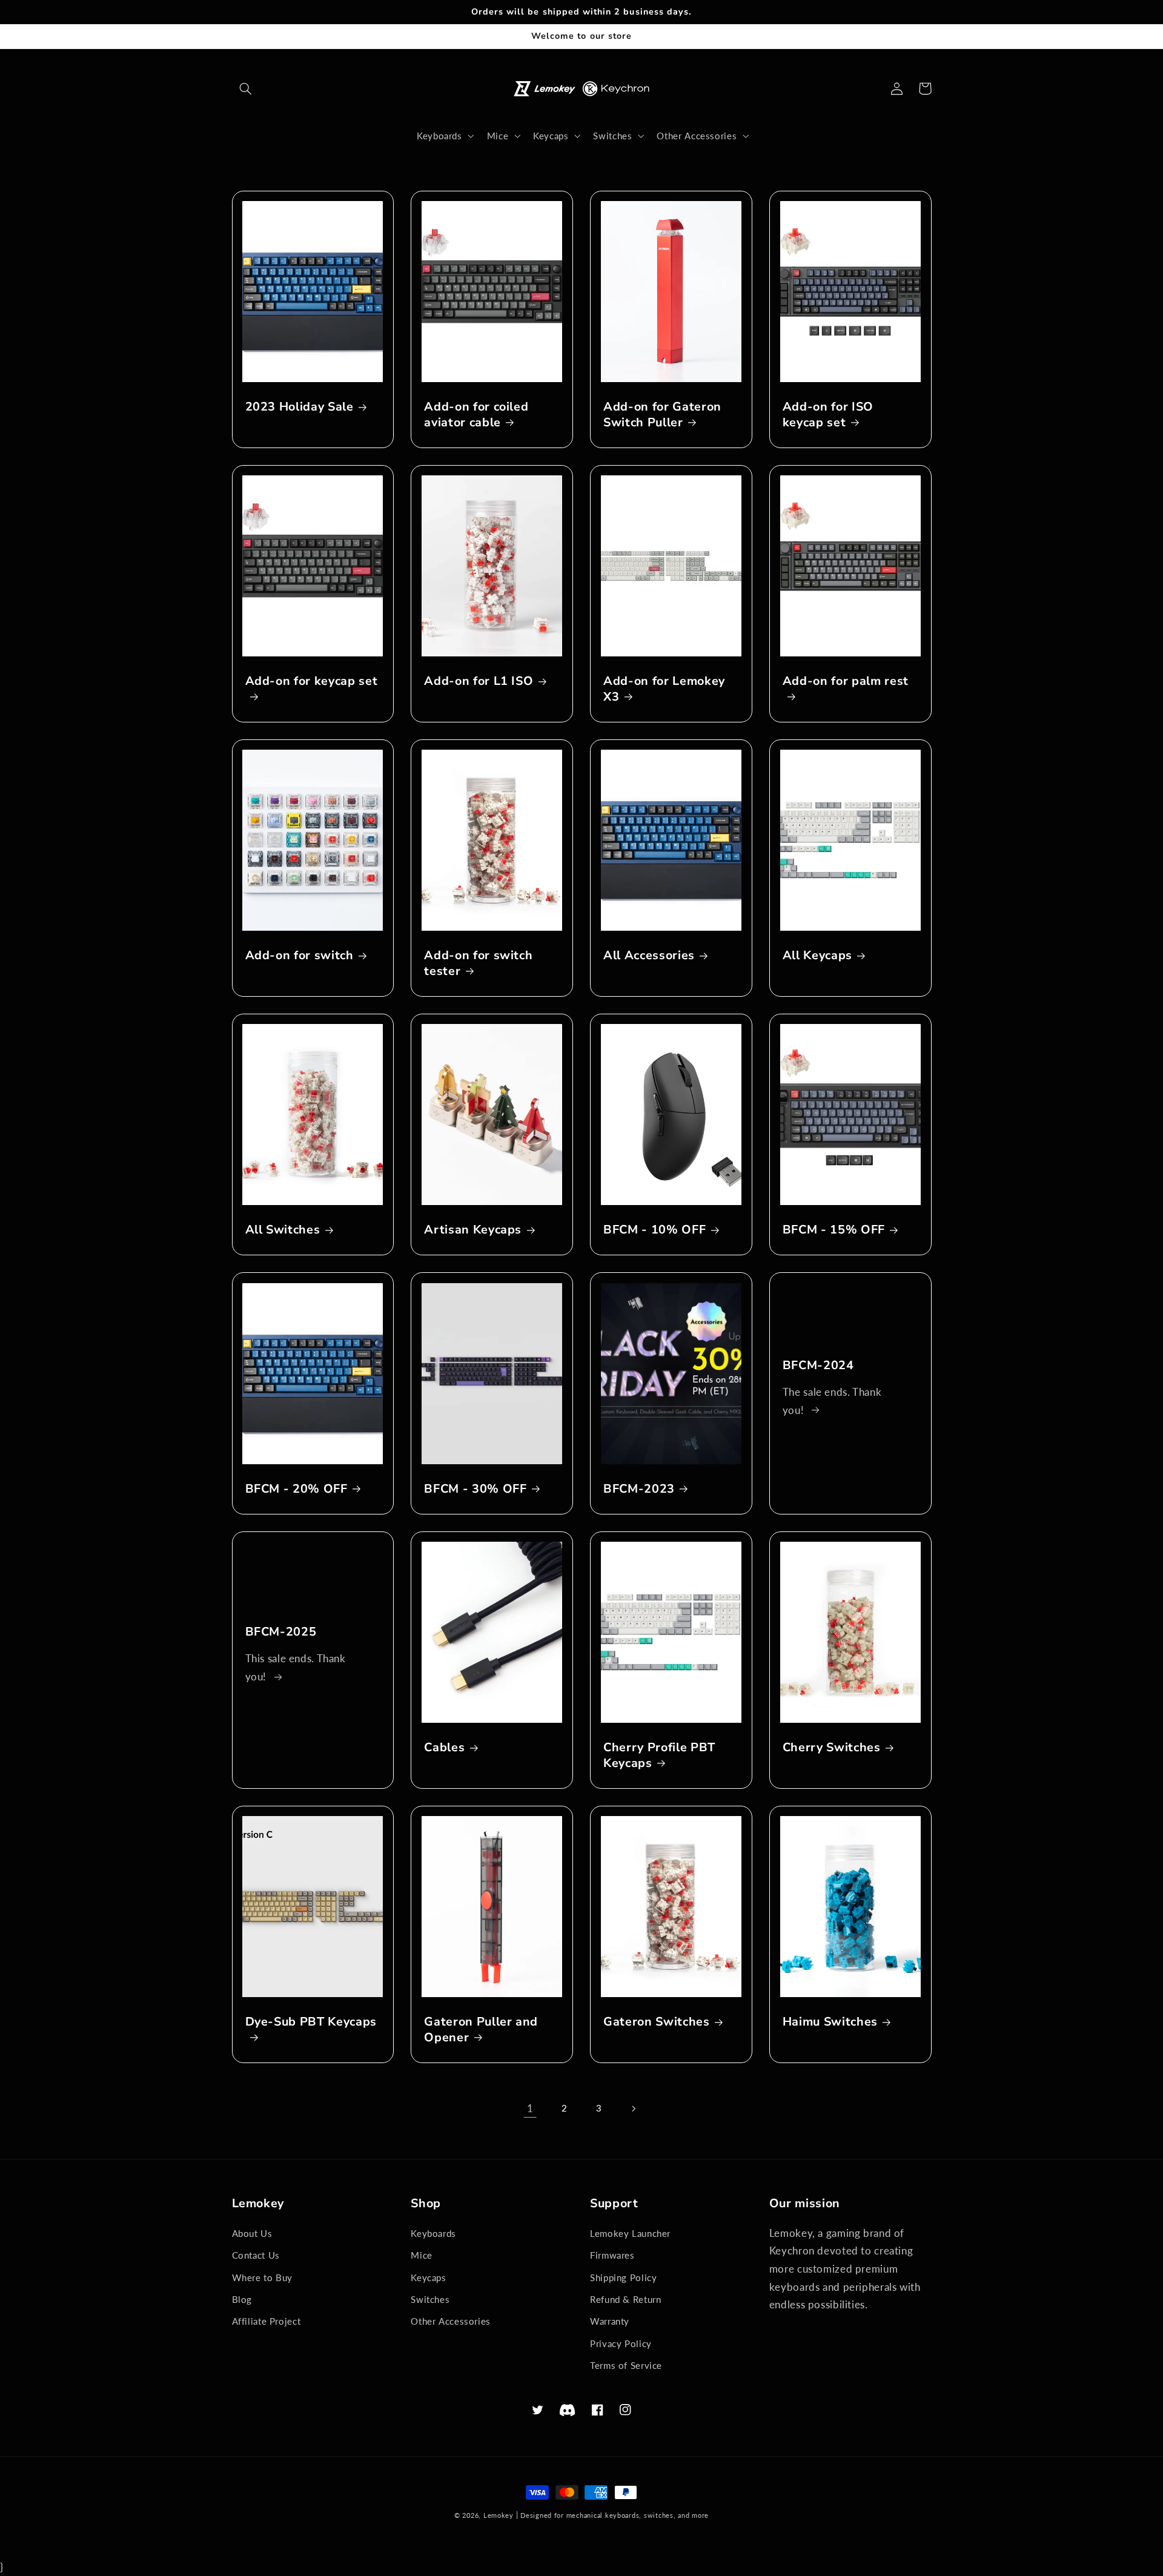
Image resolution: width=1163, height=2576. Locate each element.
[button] (246, 88)
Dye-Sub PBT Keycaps (311, 2022)
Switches (430, 2299)
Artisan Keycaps (473, 1230)
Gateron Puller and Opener (481, 2029)
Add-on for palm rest (846, 681)
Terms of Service (626, 2365)
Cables (444, 1747)
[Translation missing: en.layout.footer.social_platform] (568, 2410)
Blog (242, 2299)
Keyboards (433, 2233)
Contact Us (256, 2255)
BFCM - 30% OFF (475, 1489)
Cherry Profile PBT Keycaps (659, 1755)
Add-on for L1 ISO (479, 681)
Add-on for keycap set (312, 681)
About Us (252, 2233)
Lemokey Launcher (630, 2233)
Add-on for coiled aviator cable (476, 414)
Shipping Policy (623, 2277)
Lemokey (499, 2515)
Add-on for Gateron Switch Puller (662, 414)
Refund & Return (625, 2299)
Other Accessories (451, 2321)
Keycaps (428, 2277)
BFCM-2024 (818, 1365)
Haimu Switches (830, 2022)
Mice (422, 2255)
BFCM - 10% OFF (654, 1230)
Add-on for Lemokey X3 (664, 689)
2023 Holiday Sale (300, 407)
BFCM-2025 (281, 1632)
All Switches (283, 1230)
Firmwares (612, 2255)
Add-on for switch (300, 955)
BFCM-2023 (639, 1489)
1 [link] (530, 2108)
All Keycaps (817, 955)
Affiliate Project (267, 2321)
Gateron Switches (657, 2022)
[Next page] (633, 2109)
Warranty (610, 2321)
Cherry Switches (832, 1747)
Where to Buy (263, 2277)
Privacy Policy (621, 2343)
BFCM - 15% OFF (834, 1230)
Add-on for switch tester (478, 963)
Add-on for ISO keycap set (828, 414)
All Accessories (649, 955)
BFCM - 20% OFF (297, 1489)
